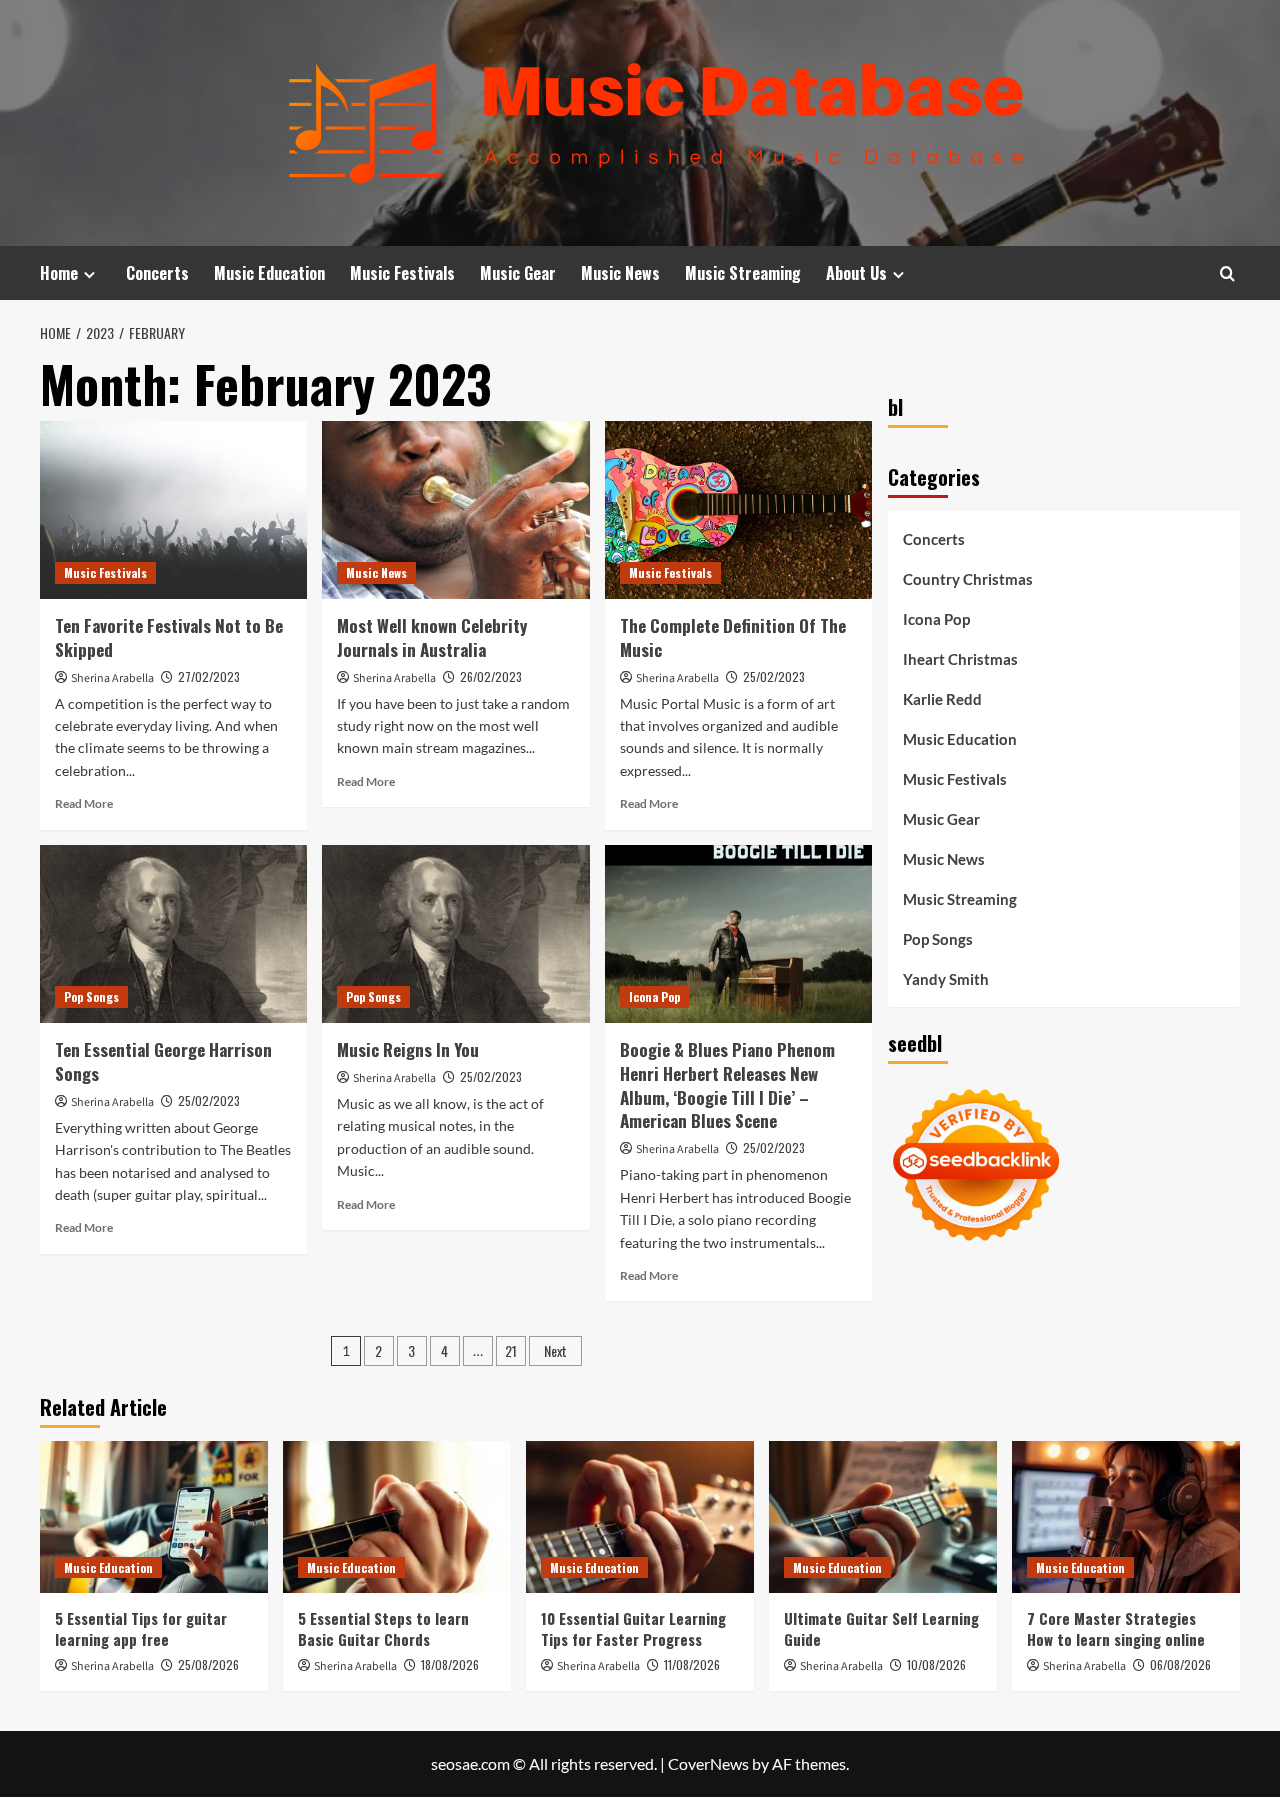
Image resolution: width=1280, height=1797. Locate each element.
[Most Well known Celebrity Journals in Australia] (455, 510)
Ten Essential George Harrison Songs (163, 1061)
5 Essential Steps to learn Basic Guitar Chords (383, 1628)
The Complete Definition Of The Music (733, 637)
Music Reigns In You (408, 1049)
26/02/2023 (491, 676)
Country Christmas (968, 579)
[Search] (1227, 273)
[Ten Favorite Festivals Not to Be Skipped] (173, 510)
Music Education (269, 273)
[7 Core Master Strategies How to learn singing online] (1126, 1517)
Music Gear (518, 273)
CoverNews (708, 1763)
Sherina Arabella (112, 678)
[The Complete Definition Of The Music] (738, 510)
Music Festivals (402, 273)
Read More (84, 803)
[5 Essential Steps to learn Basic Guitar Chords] (397, 1517)
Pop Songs (91, 996)
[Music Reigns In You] (455, 934)
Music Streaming (743, 273)
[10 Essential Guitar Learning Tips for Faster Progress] (640, 1517)
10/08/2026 (936, 1664)
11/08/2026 (692, 1664)
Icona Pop (654, 996)
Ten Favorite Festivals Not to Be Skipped (169, 637)
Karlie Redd (942, 699)
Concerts (157, 273)
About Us (856, 273)
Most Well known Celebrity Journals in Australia (432, 637)
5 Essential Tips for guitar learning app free (141, 1628)
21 (511, 1350)
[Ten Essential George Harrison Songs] (173, 934)
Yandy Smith (946, 979)
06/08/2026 (1180, 1664)
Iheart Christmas (960, 659)
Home (59, 273)
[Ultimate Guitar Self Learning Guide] (883, 1517)
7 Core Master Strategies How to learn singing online (1116, 1628)
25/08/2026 (208, 1664)
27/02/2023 (209, 676)
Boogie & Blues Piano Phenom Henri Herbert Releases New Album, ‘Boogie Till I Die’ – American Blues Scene (727, 1085)
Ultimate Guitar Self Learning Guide (881, 1628)
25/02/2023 (774, 676)
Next (555, 1350)
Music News (620, 273)
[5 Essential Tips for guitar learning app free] (154, 1517)
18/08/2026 (450, 1664)
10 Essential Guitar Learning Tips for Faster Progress (633, 1628)
